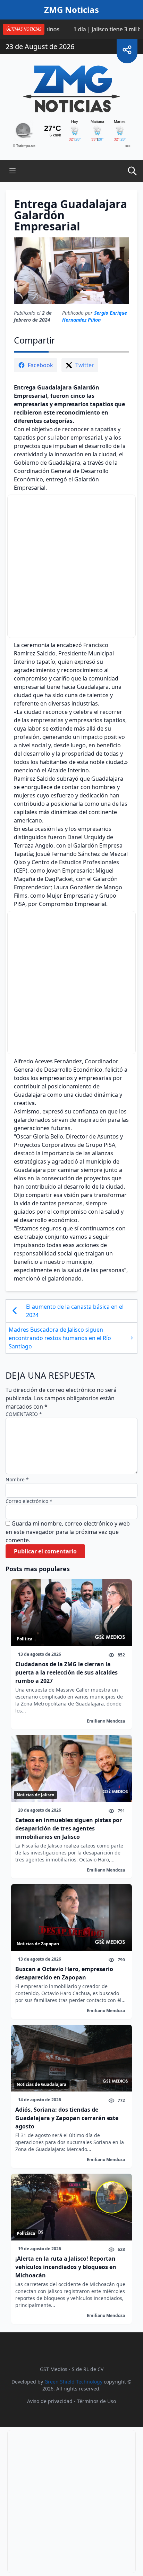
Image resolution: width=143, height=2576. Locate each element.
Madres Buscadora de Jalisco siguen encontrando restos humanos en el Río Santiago (60, 1338)
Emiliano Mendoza (106, 1721)
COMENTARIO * (24, 1414)
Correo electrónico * (29, 1501)
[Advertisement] (72, 566)
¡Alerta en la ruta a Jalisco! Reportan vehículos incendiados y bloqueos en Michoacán (66, 2267)
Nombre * (17, 1479)
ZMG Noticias (71, 10)
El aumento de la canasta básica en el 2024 (75, 1311)
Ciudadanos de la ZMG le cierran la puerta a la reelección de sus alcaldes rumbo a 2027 (66, 1672)
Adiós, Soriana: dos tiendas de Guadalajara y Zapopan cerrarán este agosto (67, 2118)
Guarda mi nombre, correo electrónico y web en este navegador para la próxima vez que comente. (68, 1532)
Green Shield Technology (73, 2382)
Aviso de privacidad (50, 2401)
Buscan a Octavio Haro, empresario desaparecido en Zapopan (64, 1973)
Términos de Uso (96, 2401)
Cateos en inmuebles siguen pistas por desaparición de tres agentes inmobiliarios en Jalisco (69, 1828)
